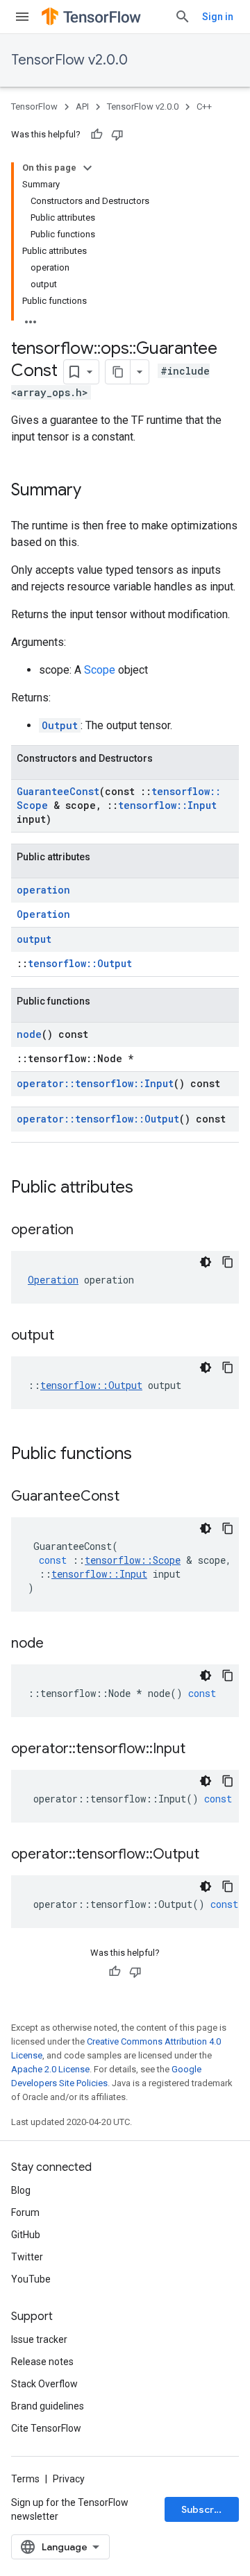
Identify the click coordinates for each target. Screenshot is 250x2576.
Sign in (218, 17)
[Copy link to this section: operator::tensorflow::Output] (213, 1855)
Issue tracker (39, 2339)
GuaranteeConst (58, 791)
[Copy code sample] (228, 1262)
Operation (43, 914)
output (34, 939)
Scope (100, 670)
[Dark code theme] (206, 1262)
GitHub (26, 2235)
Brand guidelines (48, 2406)
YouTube (31, 2279)
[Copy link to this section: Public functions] (146, 1455)
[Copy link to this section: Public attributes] (147, 1188)
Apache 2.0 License (50, 2069)
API (82, 106)
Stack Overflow (44, 2384)
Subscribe (205, 2509)
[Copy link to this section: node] (58, 1644)
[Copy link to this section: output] (68, 1336)
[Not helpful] (117, 135)
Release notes (42, 2362)
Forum (25, 2212)
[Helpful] (97, 135)
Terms (25, 2479)
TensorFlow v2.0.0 (69, 60)
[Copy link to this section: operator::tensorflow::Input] (199, 1750)
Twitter (27, 2257)
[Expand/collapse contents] (87, 168)
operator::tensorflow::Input (95, 1083)
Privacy (69, 2479)
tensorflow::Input (167, 805)
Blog (21, 2190)
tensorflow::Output (80, 963)
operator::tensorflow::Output (98, 1119)
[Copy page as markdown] (118, 372)
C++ (204, 106)
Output (60, 725)
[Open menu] (22, 17)
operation (43, 890)
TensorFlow (34, 106)
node (29, 1034)
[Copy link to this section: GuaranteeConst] (133, 1497)
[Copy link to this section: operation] (87, 1231)
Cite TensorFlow (46, 2428)
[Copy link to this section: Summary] (95, 491)
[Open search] (183, 17)
